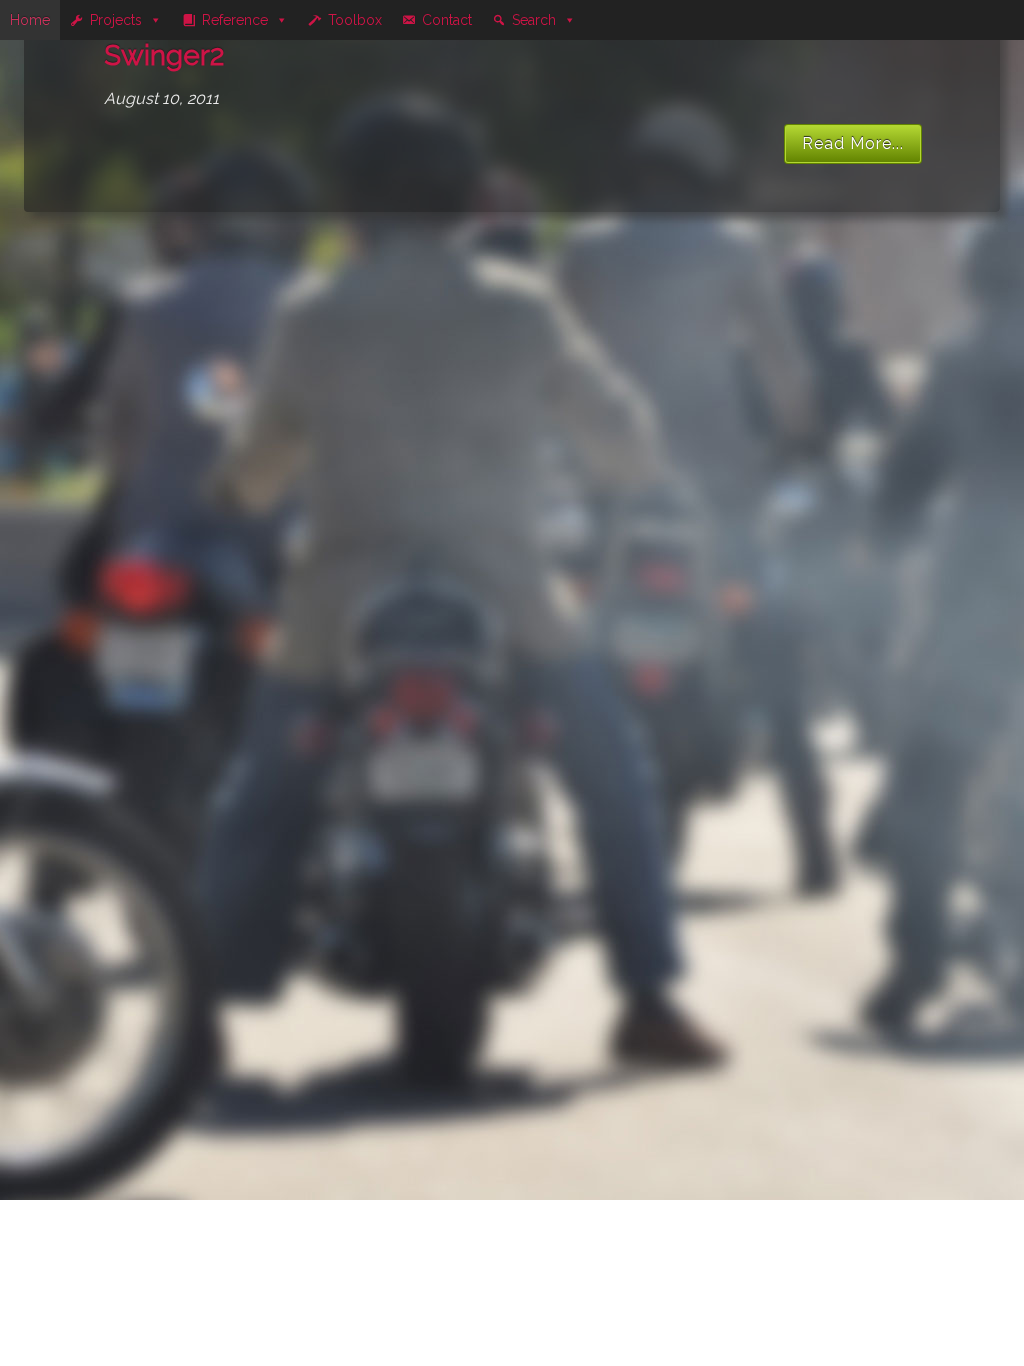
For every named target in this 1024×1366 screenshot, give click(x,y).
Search (534, 20)
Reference (235, 20)
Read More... (853, 143)
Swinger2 (164, 55)
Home (30, 20)
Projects (116, 20)
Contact (447, 20)
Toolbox (355, 20)
